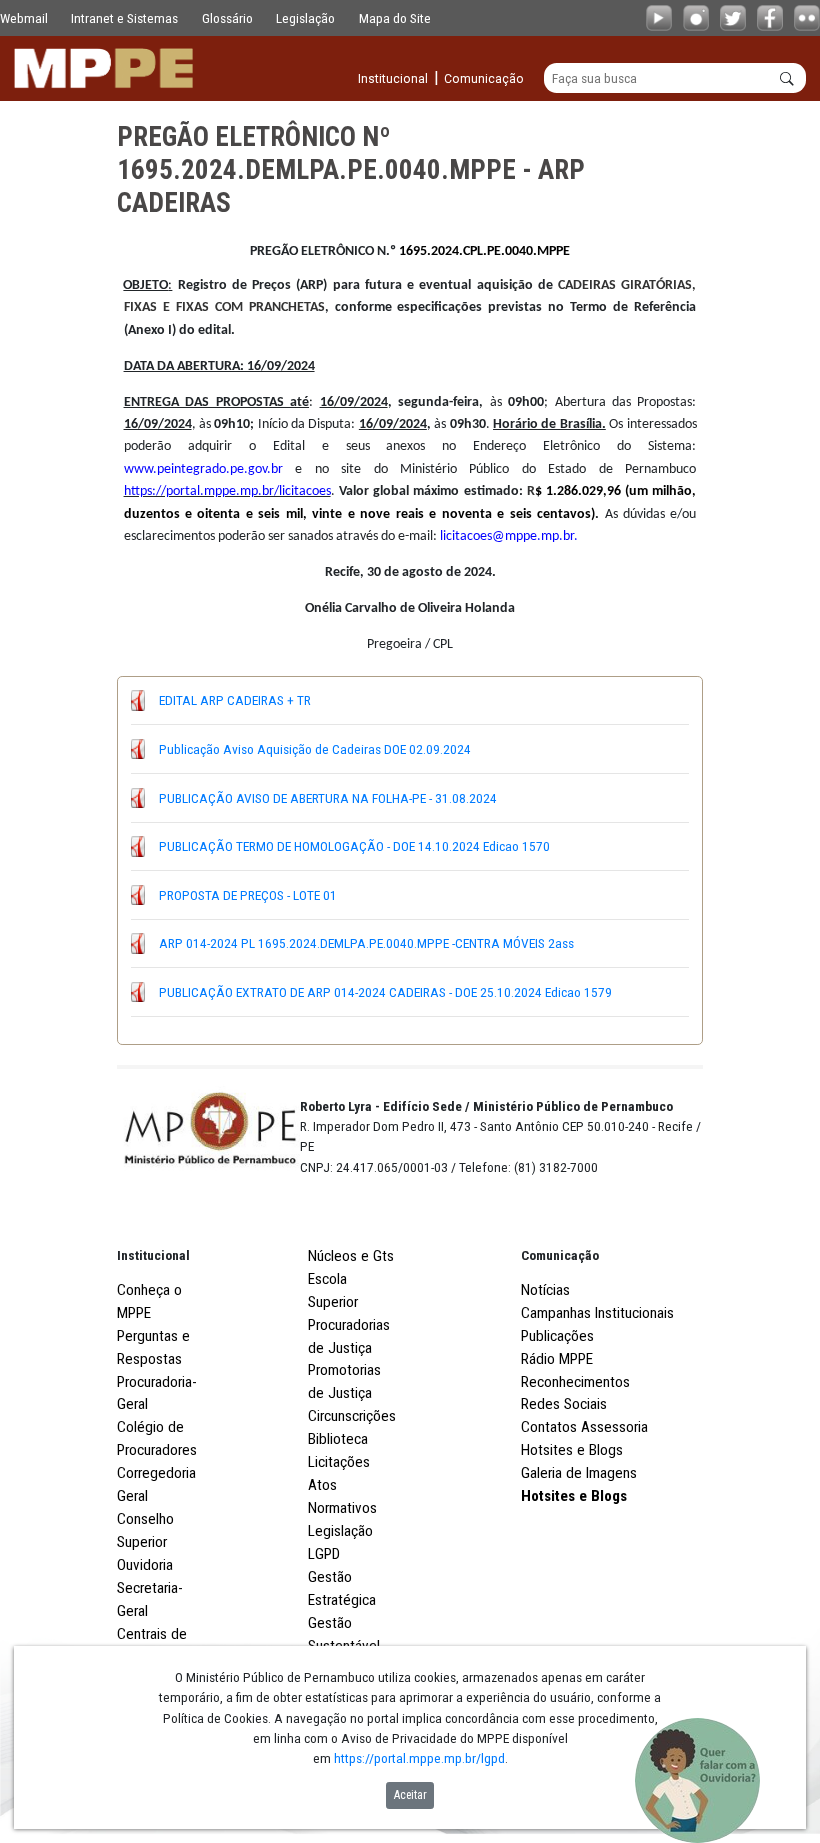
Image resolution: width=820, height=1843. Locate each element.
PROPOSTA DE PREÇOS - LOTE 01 (248, 895)
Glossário (227, 18)
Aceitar (410, 1795)
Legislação (305, 18)
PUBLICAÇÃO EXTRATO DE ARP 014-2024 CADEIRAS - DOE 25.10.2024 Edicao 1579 (385, 992)
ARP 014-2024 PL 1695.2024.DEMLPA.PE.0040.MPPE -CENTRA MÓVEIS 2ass (366, 943)
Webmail (24, 18)
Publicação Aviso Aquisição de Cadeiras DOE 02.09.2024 (315, 749)
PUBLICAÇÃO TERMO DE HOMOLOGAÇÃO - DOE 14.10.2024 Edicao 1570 (354, 846)
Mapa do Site (395, 18)
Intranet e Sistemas (124, 18)
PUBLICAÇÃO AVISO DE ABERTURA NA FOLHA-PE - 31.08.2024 (328, 798)
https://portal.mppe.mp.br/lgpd (419, 1758)
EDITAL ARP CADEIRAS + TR (235, 700)
